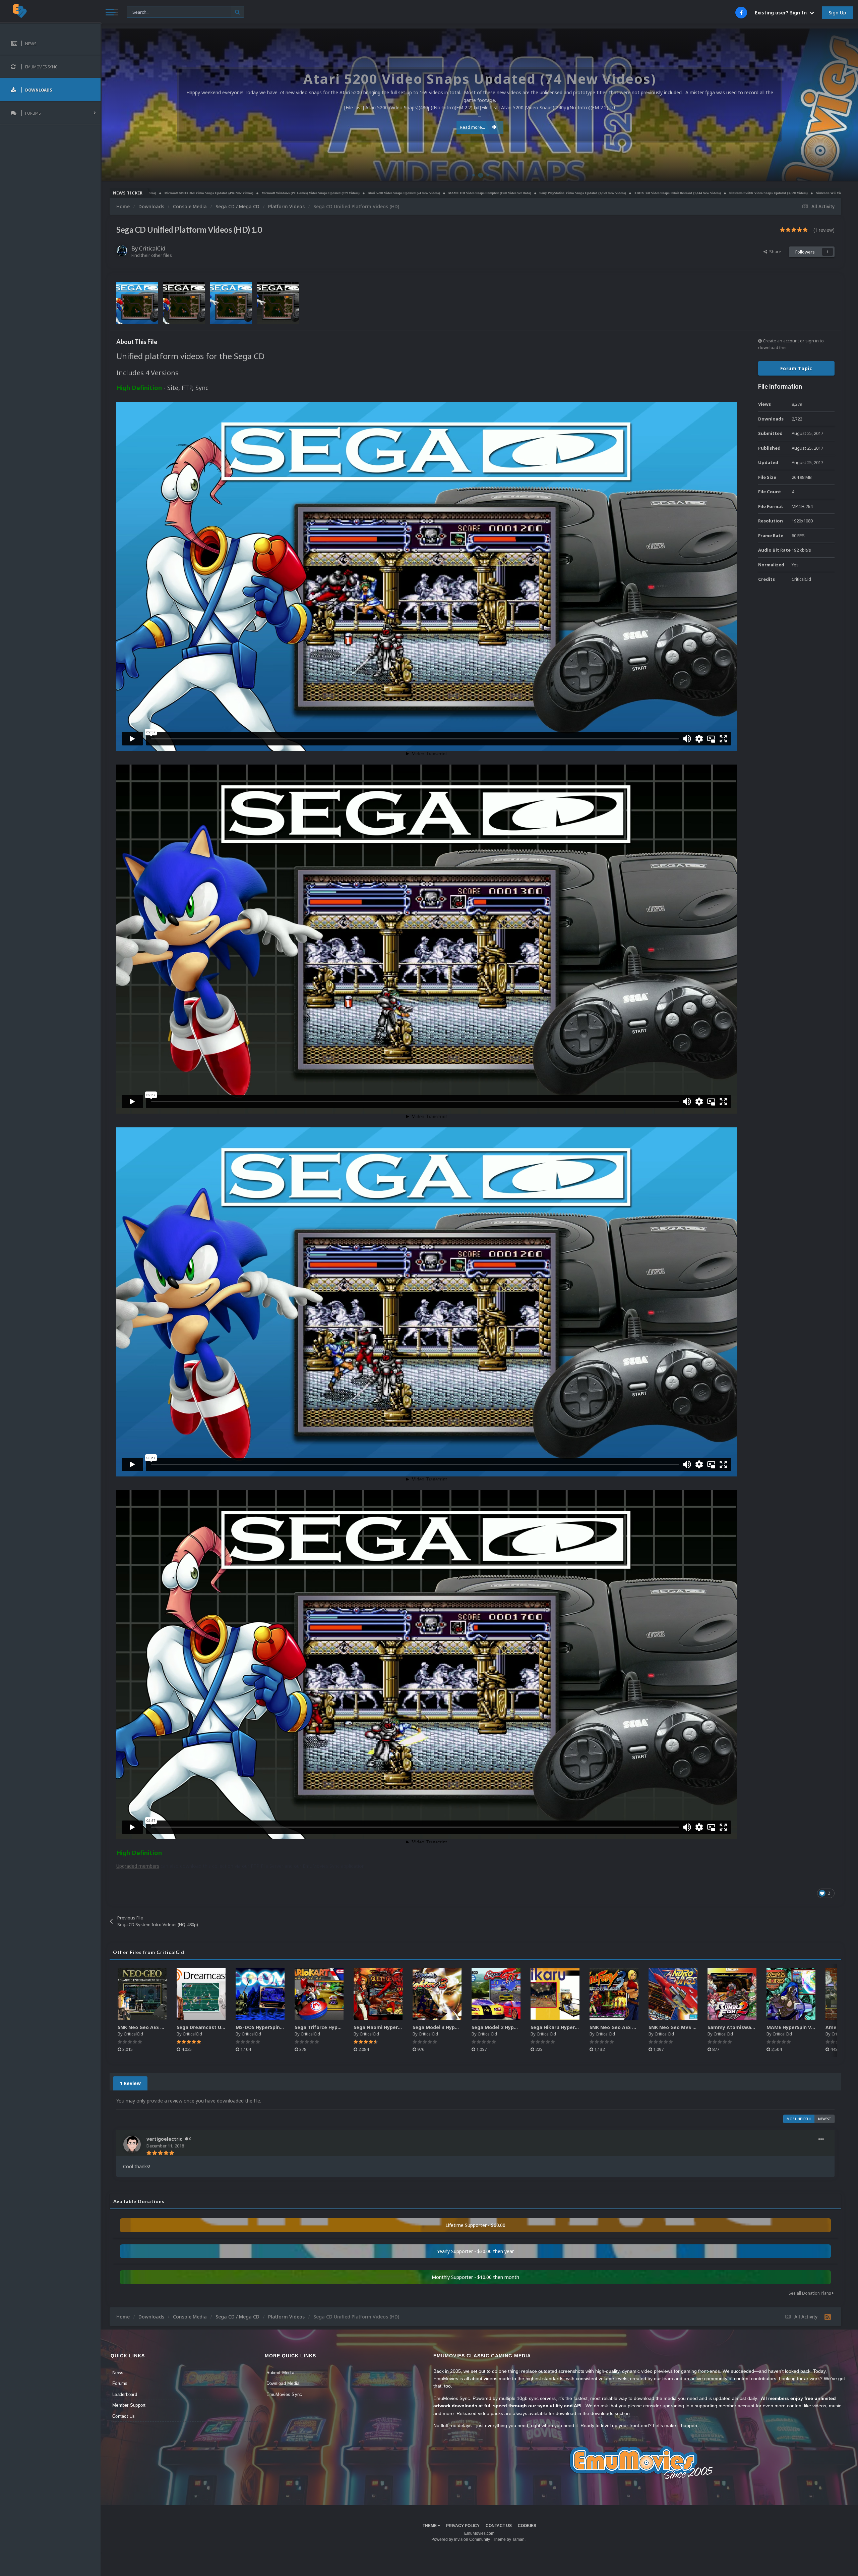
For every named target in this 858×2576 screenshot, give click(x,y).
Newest (825, 2119)
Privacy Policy (463, 2526)
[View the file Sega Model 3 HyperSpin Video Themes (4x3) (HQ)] (437, 1994)
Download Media (283, 2383)
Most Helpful (799, 2119)
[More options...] (821, 2139)
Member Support (129, 2405)
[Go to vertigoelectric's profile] (132, 2144)
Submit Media (280, 2373)
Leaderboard (125, 2394)
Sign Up (837, 13)
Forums (120, 2383)
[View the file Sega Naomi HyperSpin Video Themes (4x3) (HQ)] (378, 1994)
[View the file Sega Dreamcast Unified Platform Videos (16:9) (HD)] (201, 1994)
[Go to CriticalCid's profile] (122, 251)
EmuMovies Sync (284, 2394)
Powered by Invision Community (461, 2539)
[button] (835, 105)
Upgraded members (138, 1866)
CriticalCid (152, 248)
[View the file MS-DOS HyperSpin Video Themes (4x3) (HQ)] (260, 1994)
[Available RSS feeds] (828, 2317)
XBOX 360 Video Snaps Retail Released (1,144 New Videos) (354, 193)
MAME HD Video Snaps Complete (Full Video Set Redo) (166, 193)
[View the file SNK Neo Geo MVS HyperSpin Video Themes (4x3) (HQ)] (673, 1994)
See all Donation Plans (810, 2293)
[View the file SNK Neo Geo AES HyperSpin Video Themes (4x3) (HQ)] (614, 1994)
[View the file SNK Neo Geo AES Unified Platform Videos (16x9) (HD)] (142, 1994)
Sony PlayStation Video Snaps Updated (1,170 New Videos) (259, 193)
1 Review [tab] (130, 2083)
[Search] (237, 12)
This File (139, 12)
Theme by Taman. (509, 2539)
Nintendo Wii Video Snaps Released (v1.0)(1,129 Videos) (534, 193)
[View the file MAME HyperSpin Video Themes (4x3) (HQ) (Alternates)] (791, 1994)
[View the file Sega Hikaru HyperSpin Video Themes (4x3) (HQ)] (555, 1994)
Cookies (527, 2526)
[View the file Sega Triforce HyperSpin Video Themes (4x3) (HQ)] (319, 1994)
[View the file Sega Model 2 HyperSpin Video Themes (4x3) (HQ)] (496, 1994)
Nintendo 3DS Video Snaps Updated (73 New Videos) (622, 193)
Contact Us (124, 2416)
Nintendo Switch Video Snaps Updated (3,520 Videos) (445, 193)
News (118, 2373)
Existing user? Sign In (782, 13)
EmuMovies (841, 173)
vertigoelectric (164, 2139)
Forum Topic (796, 368)
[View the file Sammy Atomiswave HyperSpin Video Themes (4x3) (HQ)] (732, 1994)
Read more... (472, 127)
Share (774, 251)
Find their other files (152, 255)
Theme (430, 2526)
